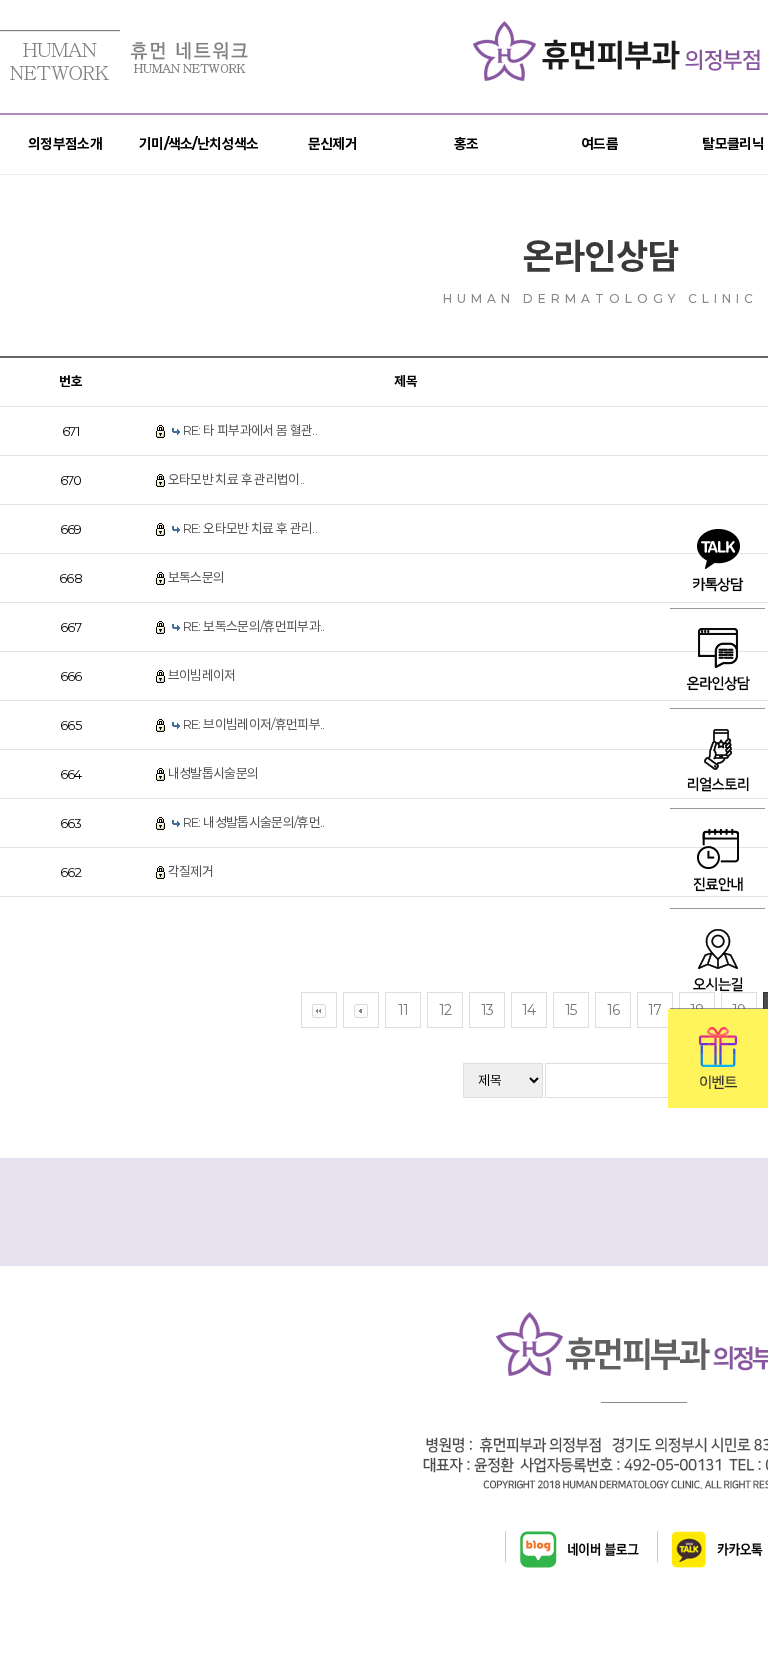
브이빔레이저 (202, 675)
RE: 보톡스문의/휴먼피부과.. (254, 626)
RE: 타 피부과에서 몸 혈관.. (250, 430)
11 (403, 1010)
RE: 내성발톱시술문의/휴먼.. (254, 822)
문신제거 (332, 144)
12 (445, 1010)
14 (529, 1010)
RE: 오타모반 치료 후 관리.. (250, 528)
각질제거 (190, 871)
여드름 (599, 144)
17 (655, 1010)
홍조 (466, 144)
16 (613, 1010)
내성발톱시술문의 (213, 773)
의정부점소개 (65, 144)
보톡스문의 (196, 577)
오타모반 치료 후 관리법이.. (236, 479)
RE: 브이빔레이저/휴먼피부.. (254, 724)
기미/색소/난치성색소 (198, 144)
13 (487, 1010)
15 (571, 1010)
